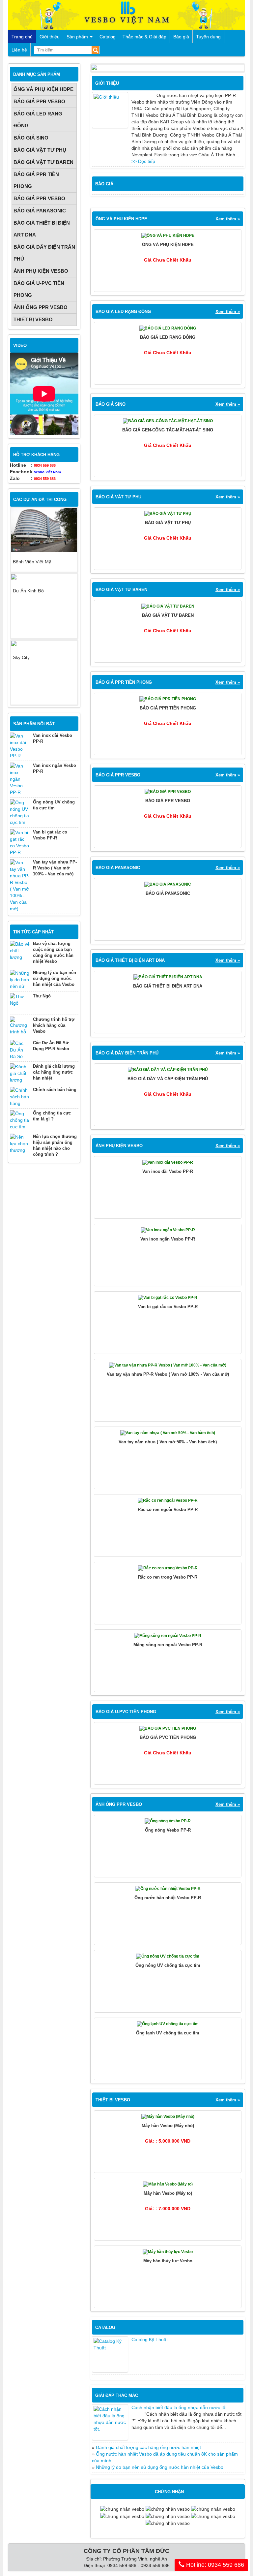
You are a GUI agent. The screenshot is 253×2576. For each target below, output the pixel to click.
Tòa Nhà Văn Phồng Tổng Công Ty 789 (40, 667)
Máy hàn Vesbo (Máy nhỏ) (168, 2126)
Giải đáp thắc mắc (117, 2395)
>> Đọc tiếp (143, 161)
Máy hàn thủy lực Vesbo (168, 2261)
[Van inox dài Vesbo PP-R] (20, 746)
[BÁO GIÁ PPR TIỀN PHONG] (168, 701)
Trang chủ (22, 37)
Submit (95, 50)
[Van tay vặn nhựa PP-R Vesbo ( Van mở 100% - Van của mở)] (20, 886)
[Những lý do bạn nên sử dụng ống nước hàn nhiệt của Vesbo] (20, 980)
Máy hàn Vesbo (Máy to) (168, 2193)
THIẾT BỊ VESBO (33, 319)
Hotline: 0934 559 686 (214, 2565)
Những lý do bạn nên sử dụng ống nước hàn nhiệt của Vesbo (55, 978)
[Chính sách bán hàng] (20, 1097)
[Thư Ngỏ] (20, 1003)
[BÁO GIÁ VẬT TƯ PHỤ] (168, 515)
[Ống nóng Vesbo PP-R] (168, 1823)
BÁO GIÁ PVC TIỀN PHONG (168, 1737)
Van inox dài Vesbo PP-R (168, 1171)
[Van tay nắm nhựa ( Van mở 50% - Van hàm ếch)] (168, 1434)
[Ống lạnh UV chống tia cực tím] (168, 2026)
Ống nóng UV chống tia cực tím (168, 1965)
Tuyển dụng (208, 37)
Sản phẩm (78, 37)
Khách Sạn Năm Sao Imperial (44, 628)
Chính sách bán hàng (55, 1090)
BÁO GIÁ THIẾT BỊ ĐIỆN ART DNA (42, 229)
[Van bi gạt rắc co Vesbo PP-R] (20, 842)
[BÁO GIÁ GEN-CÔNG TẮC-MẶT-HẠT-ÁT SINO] (168, 423)
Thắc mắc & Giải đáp (144, 37)
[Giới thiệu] (110, 110)
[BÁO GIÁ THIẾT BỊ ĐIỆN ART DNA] (168, 979)
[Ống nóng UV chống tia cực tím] (20, 812)
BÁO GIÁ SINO (31, 138)
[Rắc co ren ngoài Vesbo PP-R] (168, 1502)
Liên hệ (19, 50)
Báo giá (181, 37)
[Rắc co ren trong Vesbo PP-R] (168, 1570)
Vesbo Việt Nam (47, 472)
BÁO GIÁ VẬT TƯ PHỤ (40, 150)
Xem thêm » (228, 219)
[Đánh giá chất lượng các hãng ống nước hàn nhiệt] (20, 1073)
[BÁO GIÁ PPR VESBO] (168, 793)
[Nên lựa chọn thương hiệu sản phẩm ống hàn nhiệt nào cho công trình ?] (20, 1144)
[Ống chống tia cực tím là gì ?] (20, 1120)
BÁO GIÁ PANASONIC (40, 211)
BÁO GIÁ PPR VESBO (39, 101)
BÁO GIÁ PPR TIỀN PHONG (36, 180)
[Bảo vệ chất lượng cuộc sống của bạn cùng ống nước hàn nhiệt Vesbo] (20, 951)
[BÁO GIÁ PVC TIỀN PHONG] (168, 1730)
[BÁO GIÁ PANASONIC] (168, 886)
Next (67, 540)
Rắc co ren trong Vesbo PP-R (168, 1577)
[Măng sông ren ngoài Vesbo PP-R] (168, 1637)
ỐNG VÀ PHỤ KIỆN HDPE (43, 89)
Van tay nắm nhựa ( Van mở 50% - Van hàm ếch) (168, 1442)
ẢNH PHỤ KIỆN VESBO (41, 271)
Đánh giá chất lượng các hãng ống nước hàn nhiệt (54, 1072)
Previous (21, 540)
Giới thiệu (50, 37)
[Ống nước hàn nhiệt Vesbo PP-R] (168, 1890)
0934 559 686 (45, 465)
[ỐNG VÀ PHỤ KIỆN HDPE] (168, 237)
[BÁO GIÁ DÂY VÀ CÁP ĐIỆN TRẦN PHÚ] (168, 1071)
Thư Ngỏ (42, 996)
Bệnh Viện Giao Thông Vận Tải (41, 565)
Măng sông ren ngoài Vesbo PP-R (168, 1645)
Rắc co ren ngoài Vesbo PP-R (168, 1509)
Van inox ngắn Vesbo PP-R (168, 1239)
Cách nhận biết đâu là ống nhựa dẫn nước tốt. (180, 2407)
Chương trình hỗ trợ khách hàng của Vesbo (54, 1025)
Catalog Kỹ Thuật (150, 2340)
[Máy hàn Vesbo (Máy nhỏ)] (168, 2118)
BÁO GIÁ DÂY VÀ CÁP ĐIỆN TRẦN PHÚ (168, 1079)
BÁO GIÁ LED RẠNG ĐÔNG (38, 120)
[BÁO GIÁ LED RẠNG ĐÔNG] (168, 330)
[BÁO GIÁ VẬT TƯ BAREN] (168, 608)
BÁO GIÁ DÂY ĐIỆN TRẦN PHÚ (44, 253)
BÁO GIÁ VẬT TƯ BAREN (43, 162)
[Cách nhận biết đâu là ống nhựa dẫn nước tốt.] (110, 2422)
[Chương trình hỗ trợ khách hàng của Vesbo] (20, 1026)
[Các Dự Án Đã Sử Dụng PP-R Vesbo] (20, 1050)
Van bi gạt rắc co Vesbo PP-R (168, 1307)
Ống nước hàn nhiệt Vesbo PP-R (168, 1898)
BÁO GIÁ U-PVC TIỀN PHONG (39, 289)
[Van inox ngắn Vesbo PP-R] (20, 779)
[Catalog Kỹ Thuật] (110, 2354)
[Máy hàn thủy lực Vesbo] (168, 2253)
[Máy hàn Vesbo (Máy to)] (168, 2186)
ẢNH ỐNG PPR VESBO (41, 307)
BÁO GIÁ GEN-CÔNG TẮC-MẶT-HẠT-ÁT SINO (168, 430)
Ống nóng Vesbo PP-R (168, 1830)
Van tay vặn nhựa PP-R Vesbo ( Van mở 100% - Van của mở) (55, 868)
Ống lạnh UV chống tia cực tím (168, 2033)
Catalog (108, 37)
